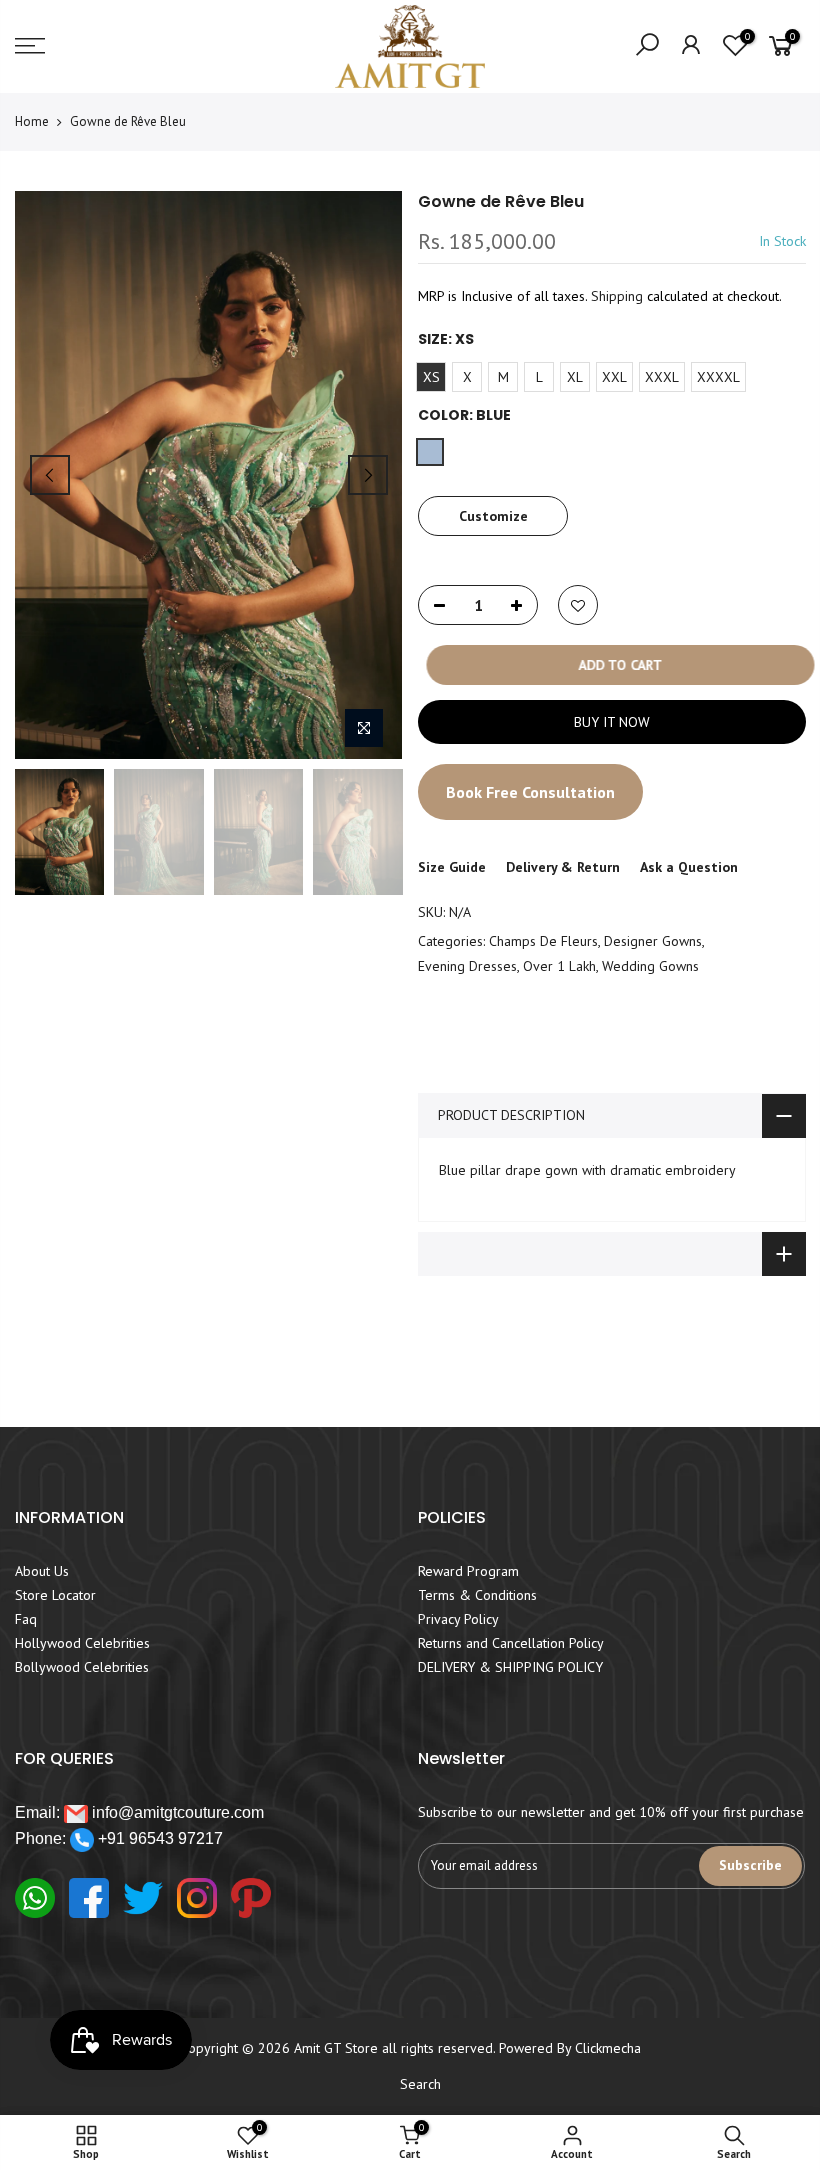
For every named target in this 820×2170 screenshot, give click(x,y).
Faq (26, 1619)
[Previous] (50, 475)
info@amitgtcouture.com (176, 1812)
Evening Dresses (467, 966)
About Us (42, 1571)
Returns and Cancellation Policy (511, 1643)
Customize (492, 516)
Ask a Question (689, 867)
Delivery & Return (563, 867)
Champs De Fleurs (543, 941)
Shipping (617, 296)
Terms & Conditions (477, 1595)
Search (420, 2084)
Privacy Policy (458, 1619)
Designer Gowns (653, 941)
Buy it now (611, 722)
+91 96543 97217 (158, 1838)
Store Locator (55, 1595)
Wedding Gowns (650, 966)
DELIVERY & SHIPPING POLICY (510, 1667)
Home (32, 121)
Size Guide (452, 867)
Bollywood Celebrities (82, 1667)
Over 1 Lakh (559, 966)
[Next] (368, 475)
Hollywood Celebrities (82, 1643)
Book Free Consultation (530, 792)
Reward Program (468, 1571)
